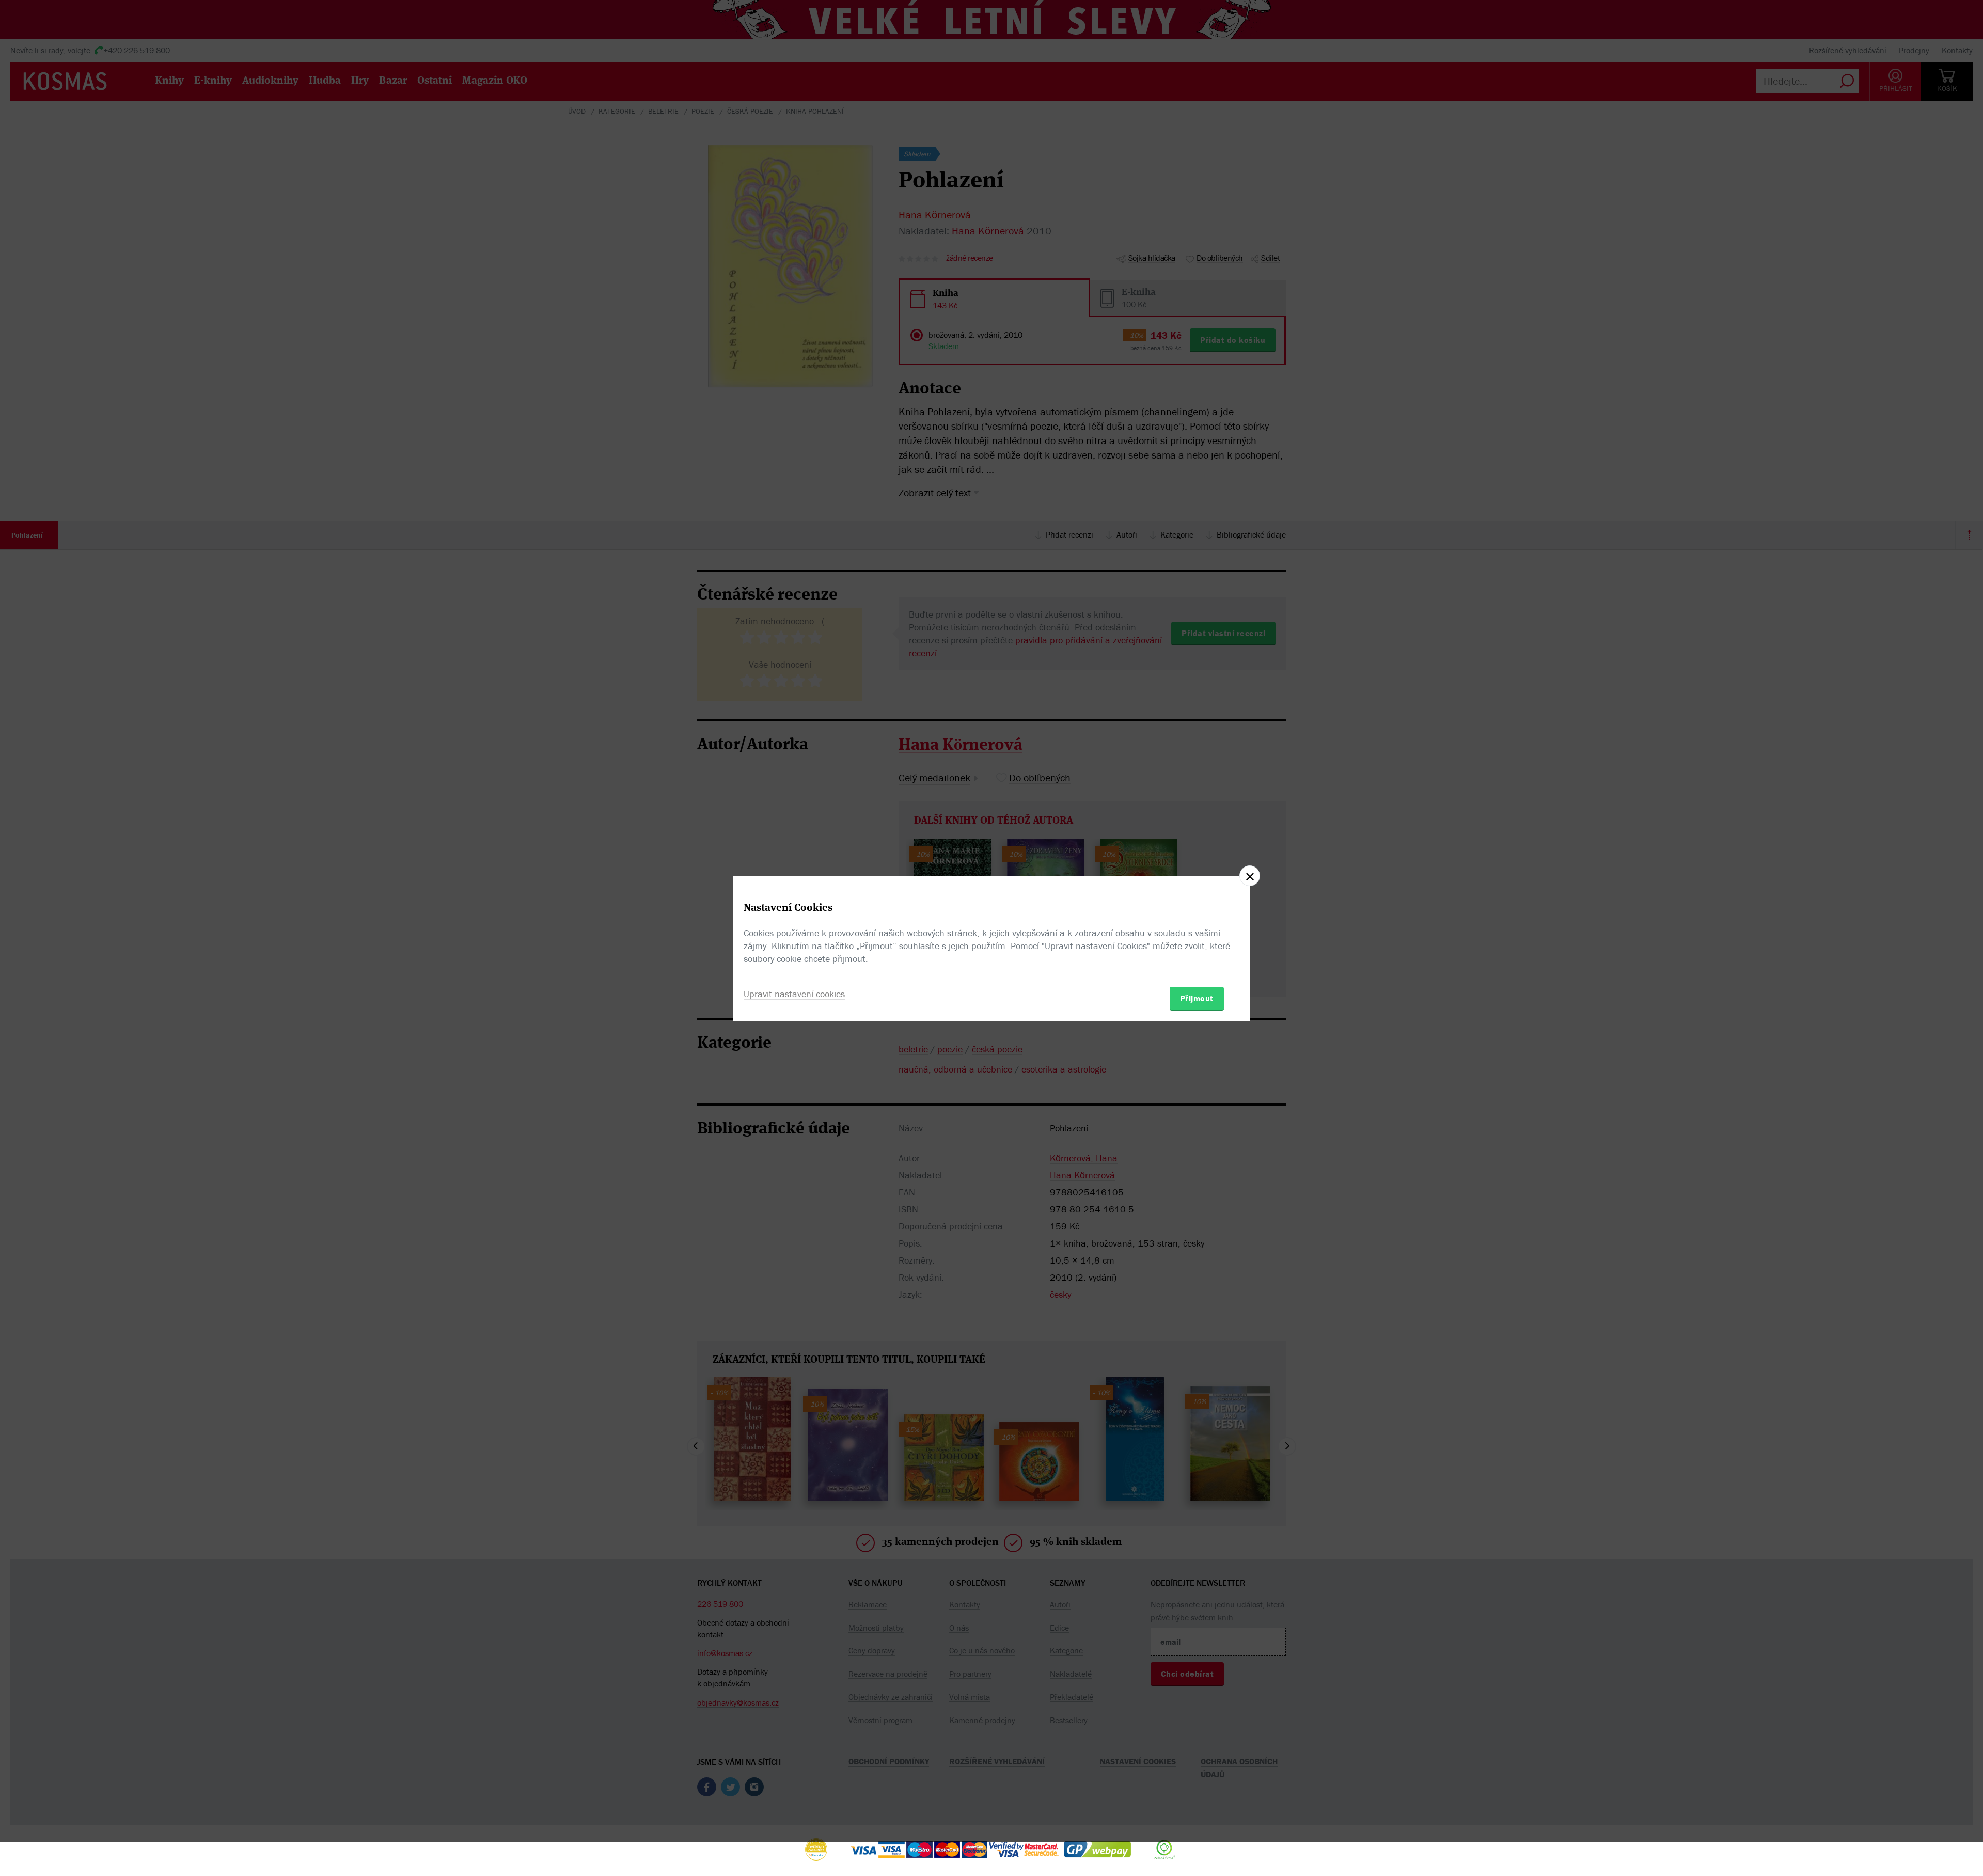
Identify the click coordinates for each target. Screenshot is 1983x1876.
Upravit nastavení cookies (794, 994)
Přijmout (1197, 998)
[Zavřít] (1250, 876)
